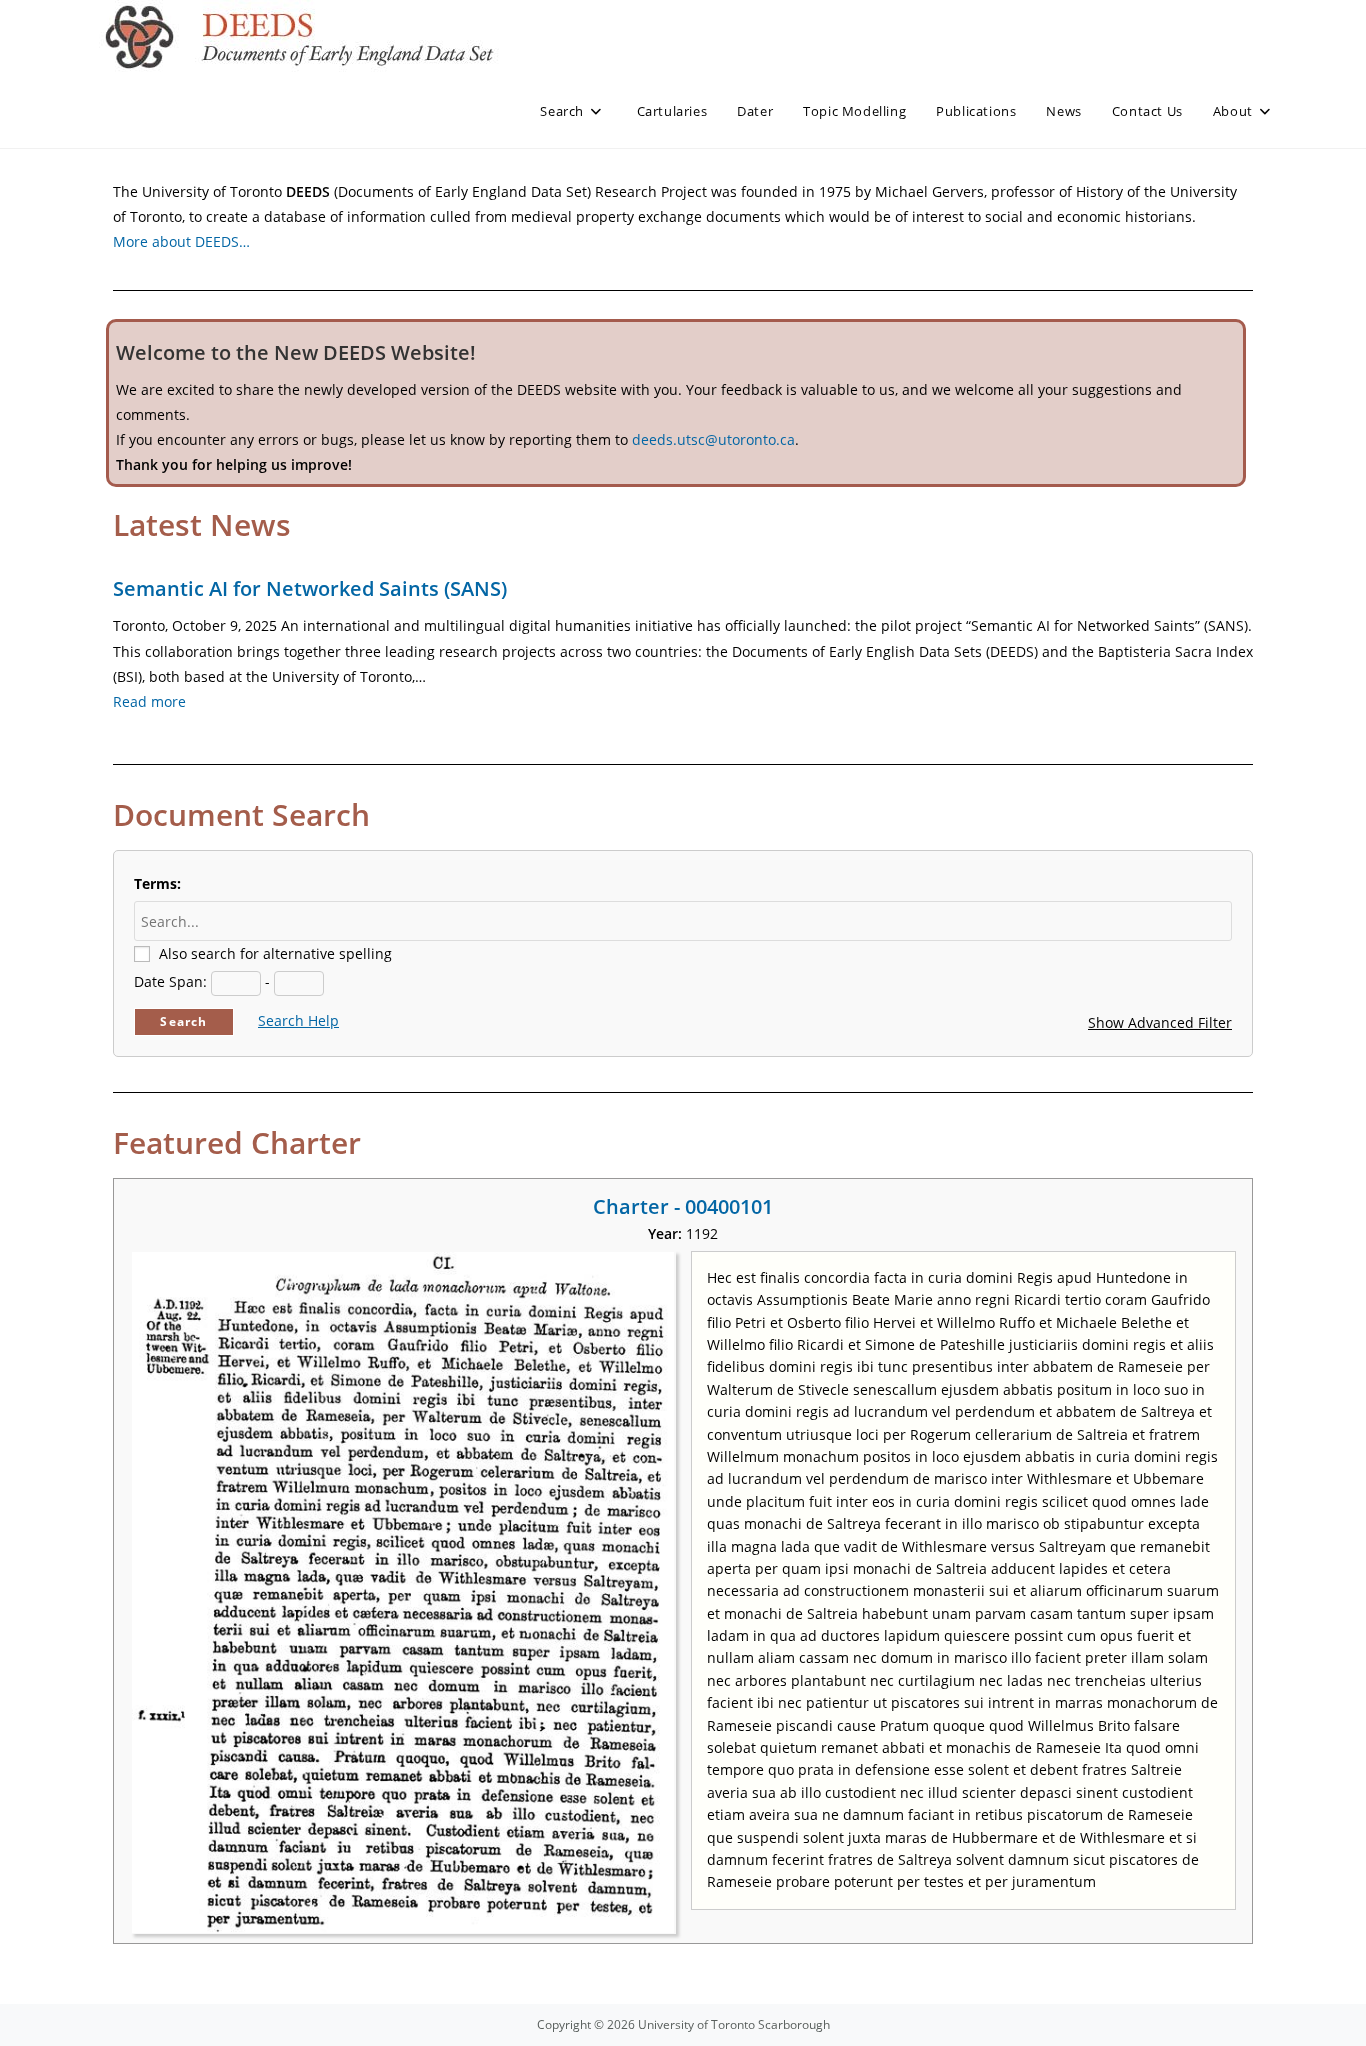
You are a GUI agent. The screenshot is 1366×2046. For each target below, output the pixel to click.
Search (183, 1021)
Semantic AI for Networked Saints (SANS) (310, 588)
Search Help (298, 1020)
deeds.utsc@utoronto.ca (713, 439)
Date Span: (170, 981)
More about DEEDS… (181, 241)
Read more (149, 701)
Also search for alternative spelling (275, 953)
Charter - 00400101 (683, 1206)
